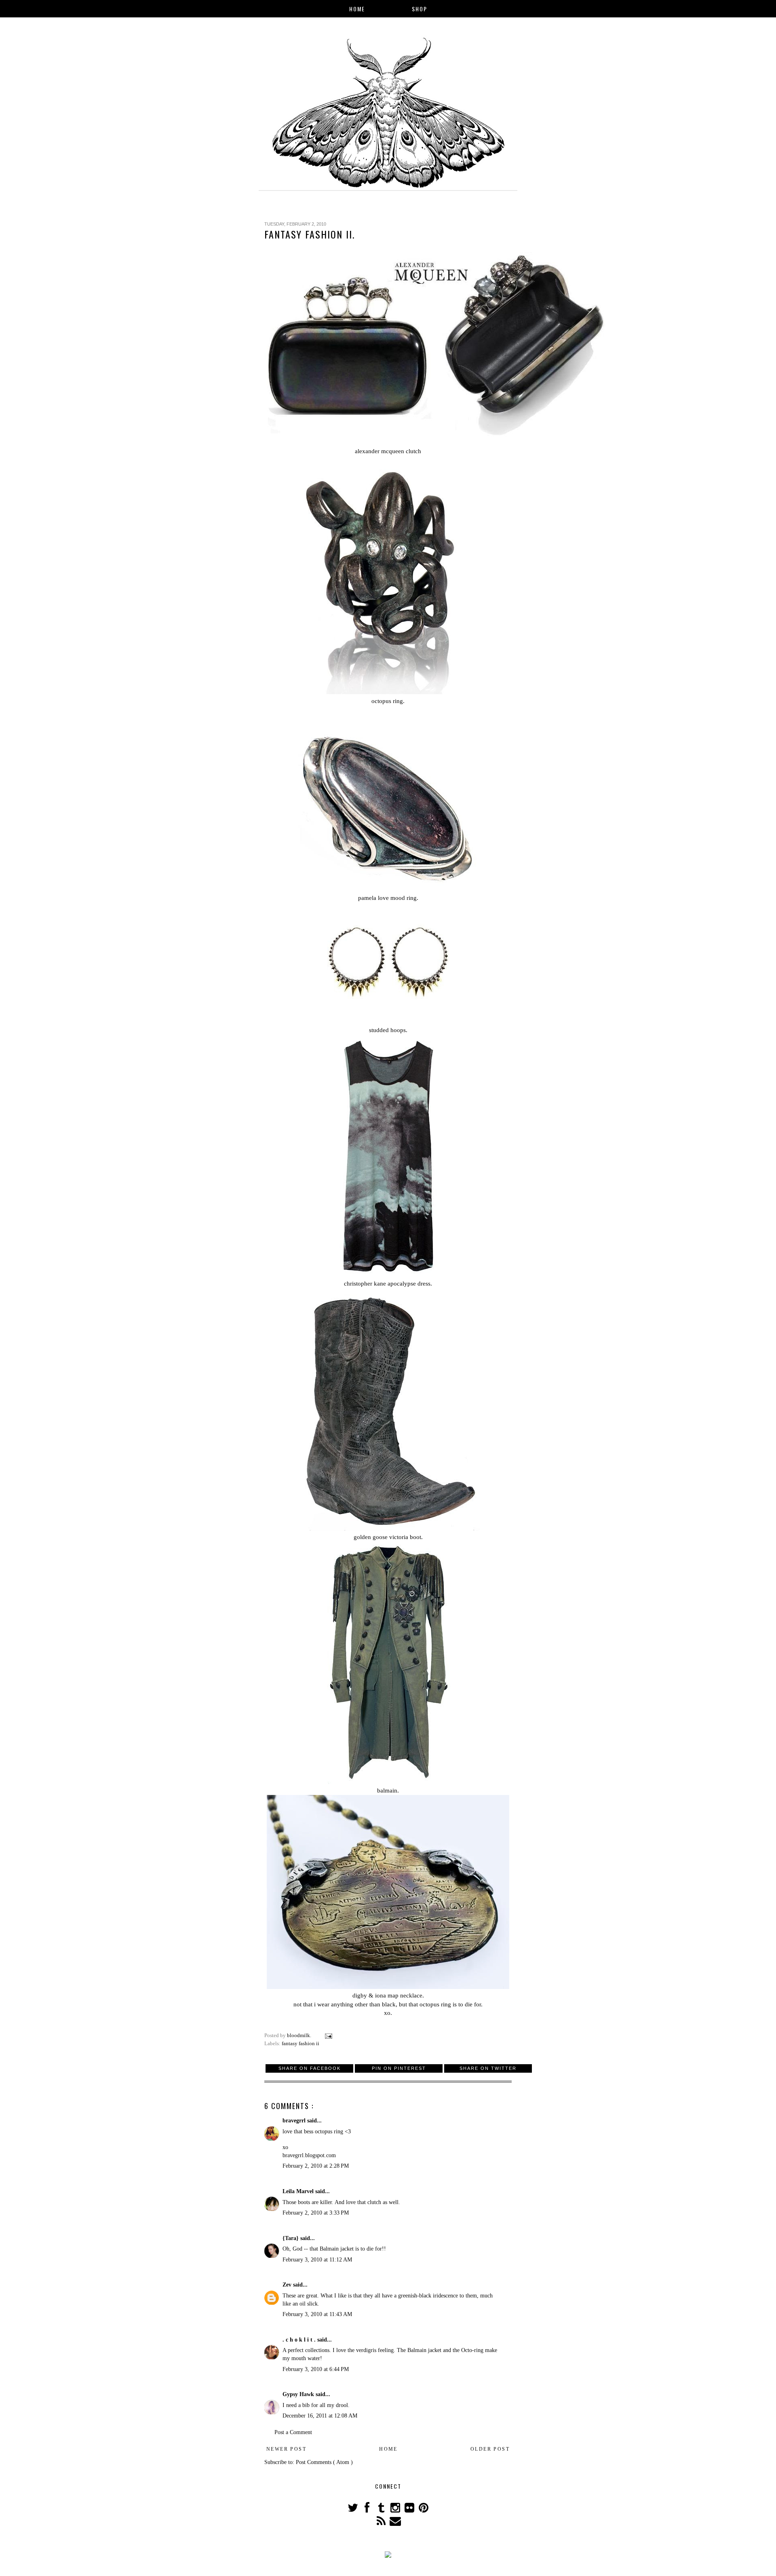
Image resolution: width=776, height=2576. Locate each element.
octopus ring (387, 701)
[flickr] (410, 2510)
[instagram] (396, 2510)
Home (357, 9)
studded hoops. (388, 1030)
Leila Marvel (299, 2191)
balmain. (388, 1790)
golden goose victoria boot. (388, 1537)
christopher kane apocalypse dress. (388, 1283)
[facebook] (368, 2510)
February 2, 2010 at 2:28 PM (316, 2166)
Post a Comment (293, 2432)
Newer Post (286, 2449)
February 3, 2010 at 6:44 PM (316, 2369)
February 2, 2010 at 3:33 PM (316, 2213)
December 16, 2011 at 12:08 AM (320, 2416)
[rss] (382, 2523)
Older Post (490, 2449)
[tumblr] (382, 2510)
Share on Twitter (488, 2068)
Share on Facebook (310, 2068)
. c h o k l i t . (300, 2340)
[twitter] (353, 2510)
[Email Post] (328, 2035)
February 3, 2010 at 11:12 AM (317, 2260)
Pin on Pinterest (399, 2068)
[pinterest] (423, 2510)
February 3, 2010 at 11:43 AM (317, 2314)
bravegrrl (295, 2121)
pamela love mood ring (387, 898)
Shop (420, 9)
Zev (288, 2285)
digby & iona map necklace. (388, 1995)
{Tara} (291, 2238)
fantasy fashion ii (300, 2044)
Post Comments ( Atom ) (324, 2462)
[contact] (395, 2523)
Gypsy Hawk (299, 2394)
